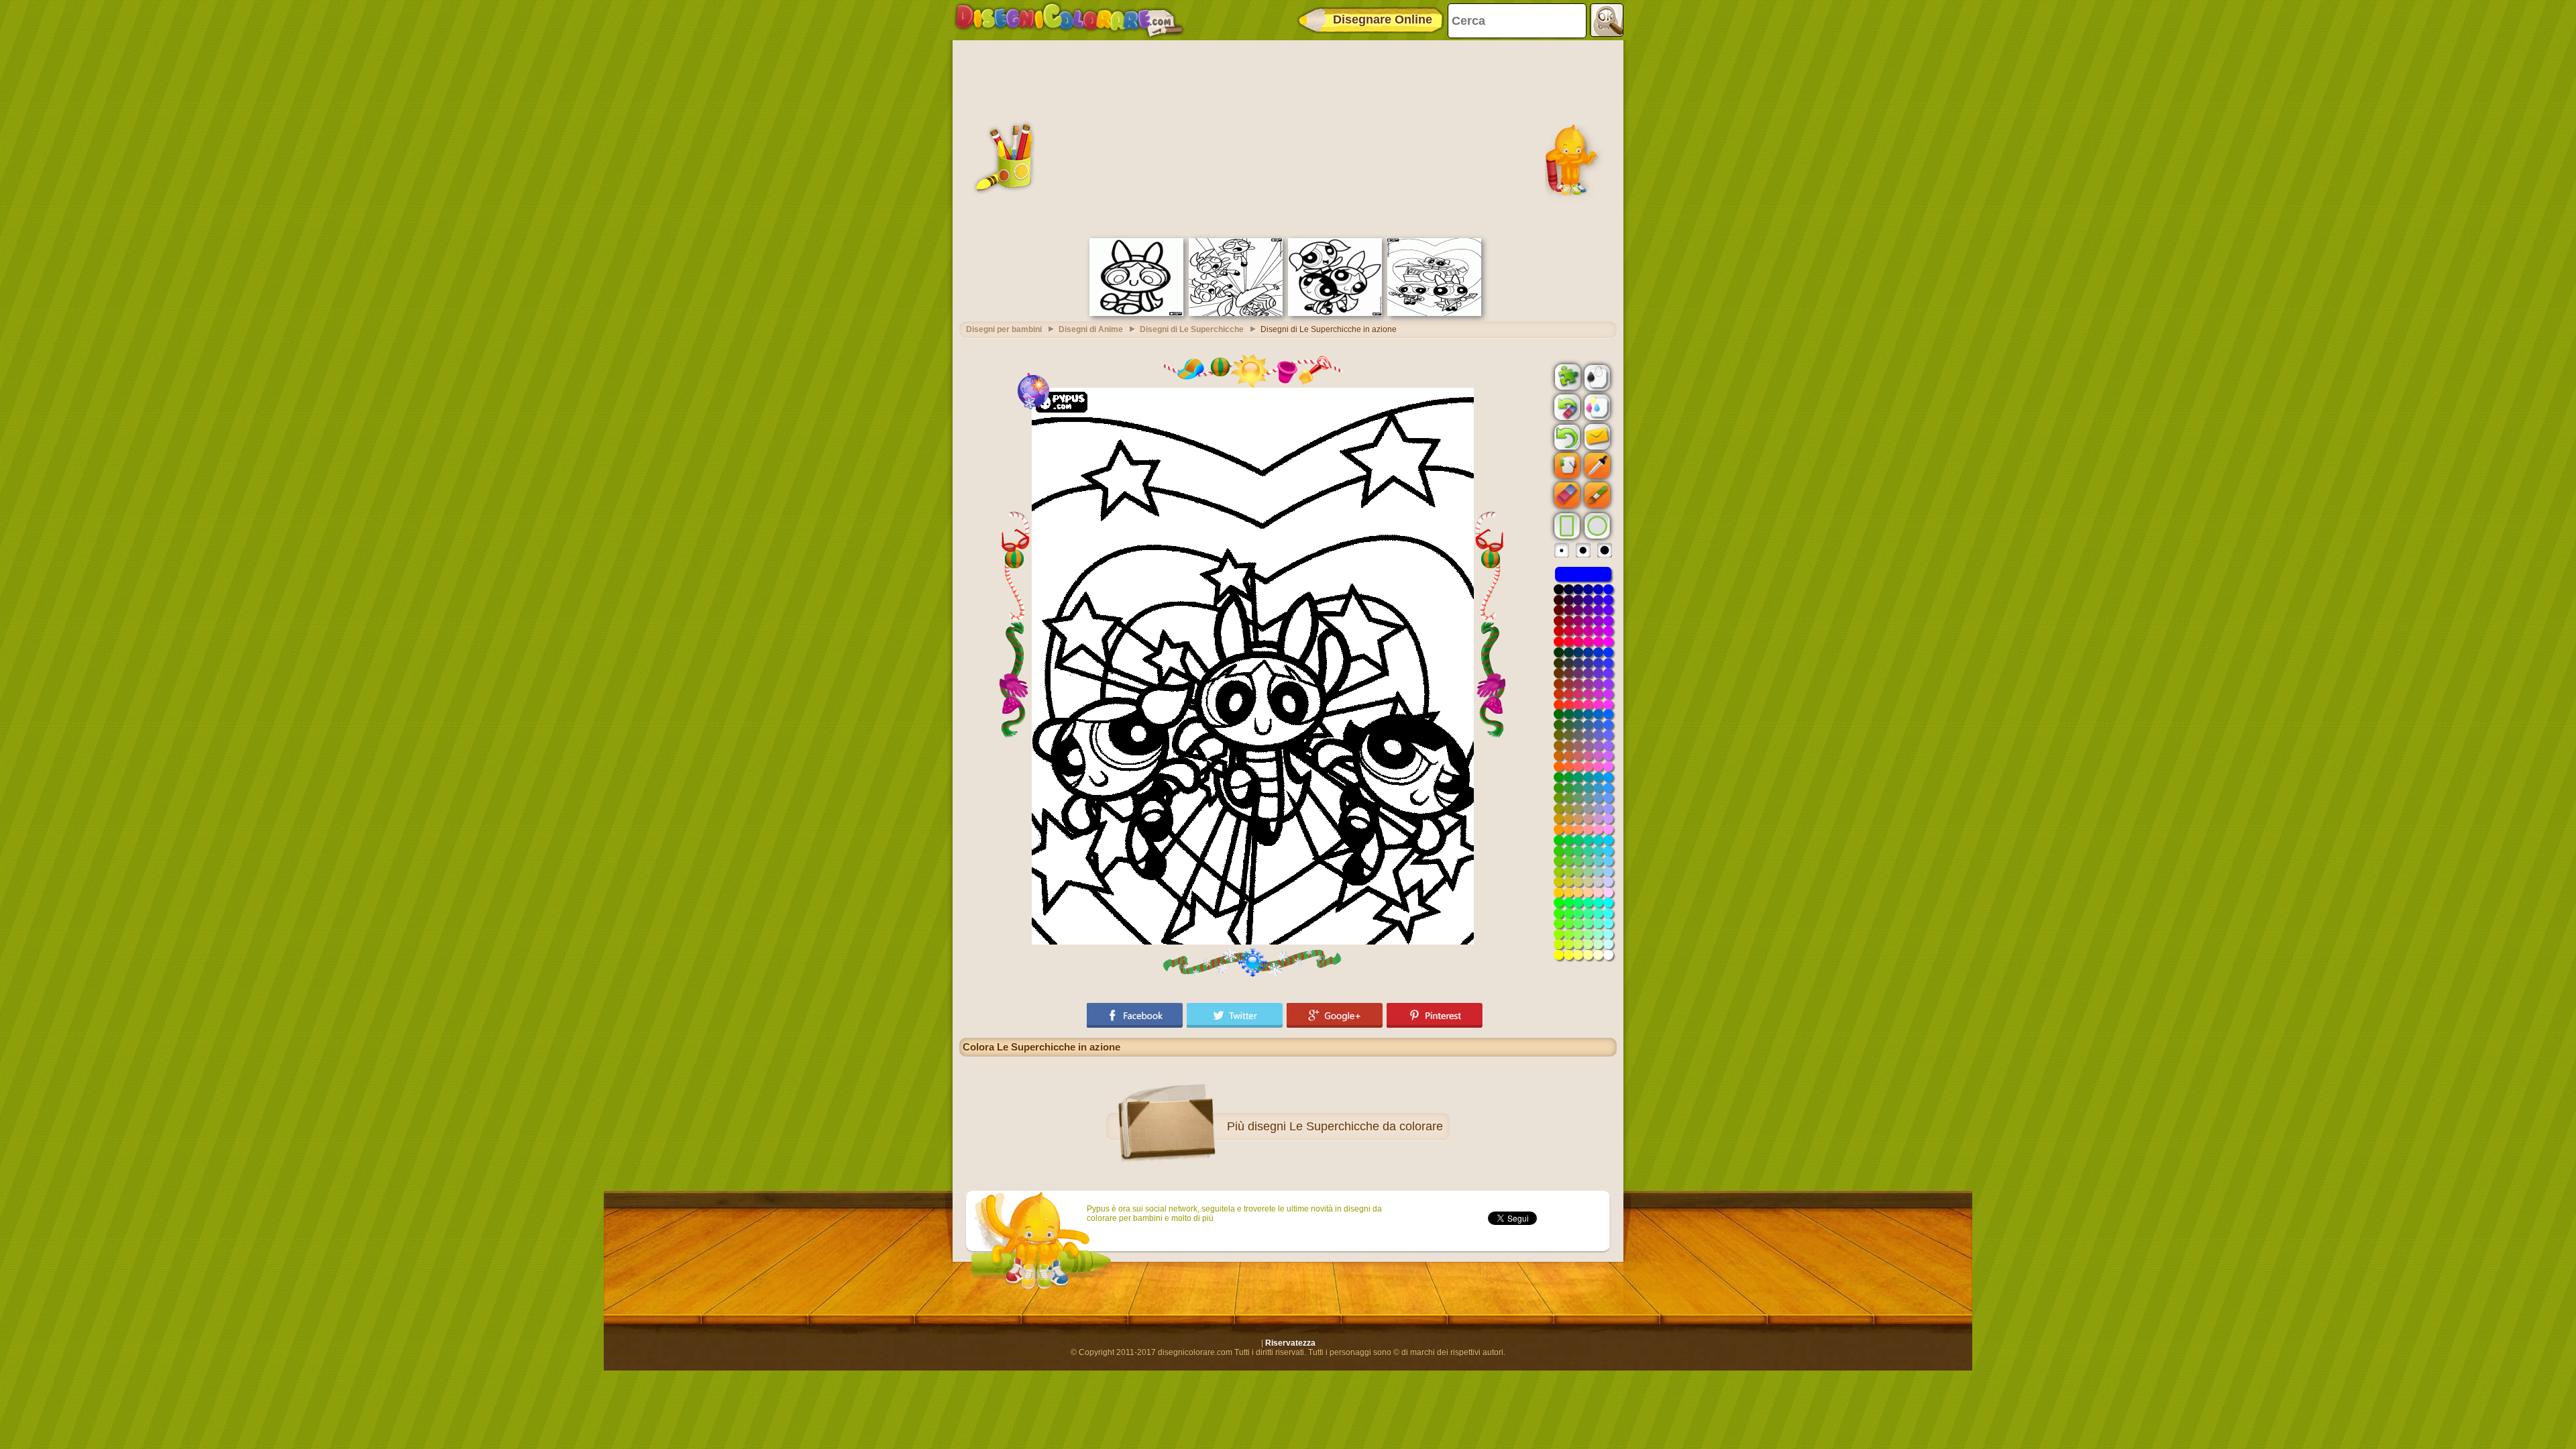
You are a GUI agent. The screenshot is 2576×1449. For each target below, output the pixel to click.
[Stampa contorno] (1596, 376)
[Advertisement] (1288, 138)
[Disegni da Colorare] (1069, 20)
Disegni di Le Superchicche (1192, 329)
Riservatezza (1290, 1343)
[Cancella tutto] (1566, 407)
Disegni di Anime (1091, 329)
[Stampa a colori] (1596, 407)
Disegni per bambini (1004, 329)
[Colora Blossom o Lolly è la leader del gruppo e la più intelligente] (1136, 313)
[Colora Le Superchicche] (1335, 313)
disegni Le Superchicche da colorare (1345, 1126)
